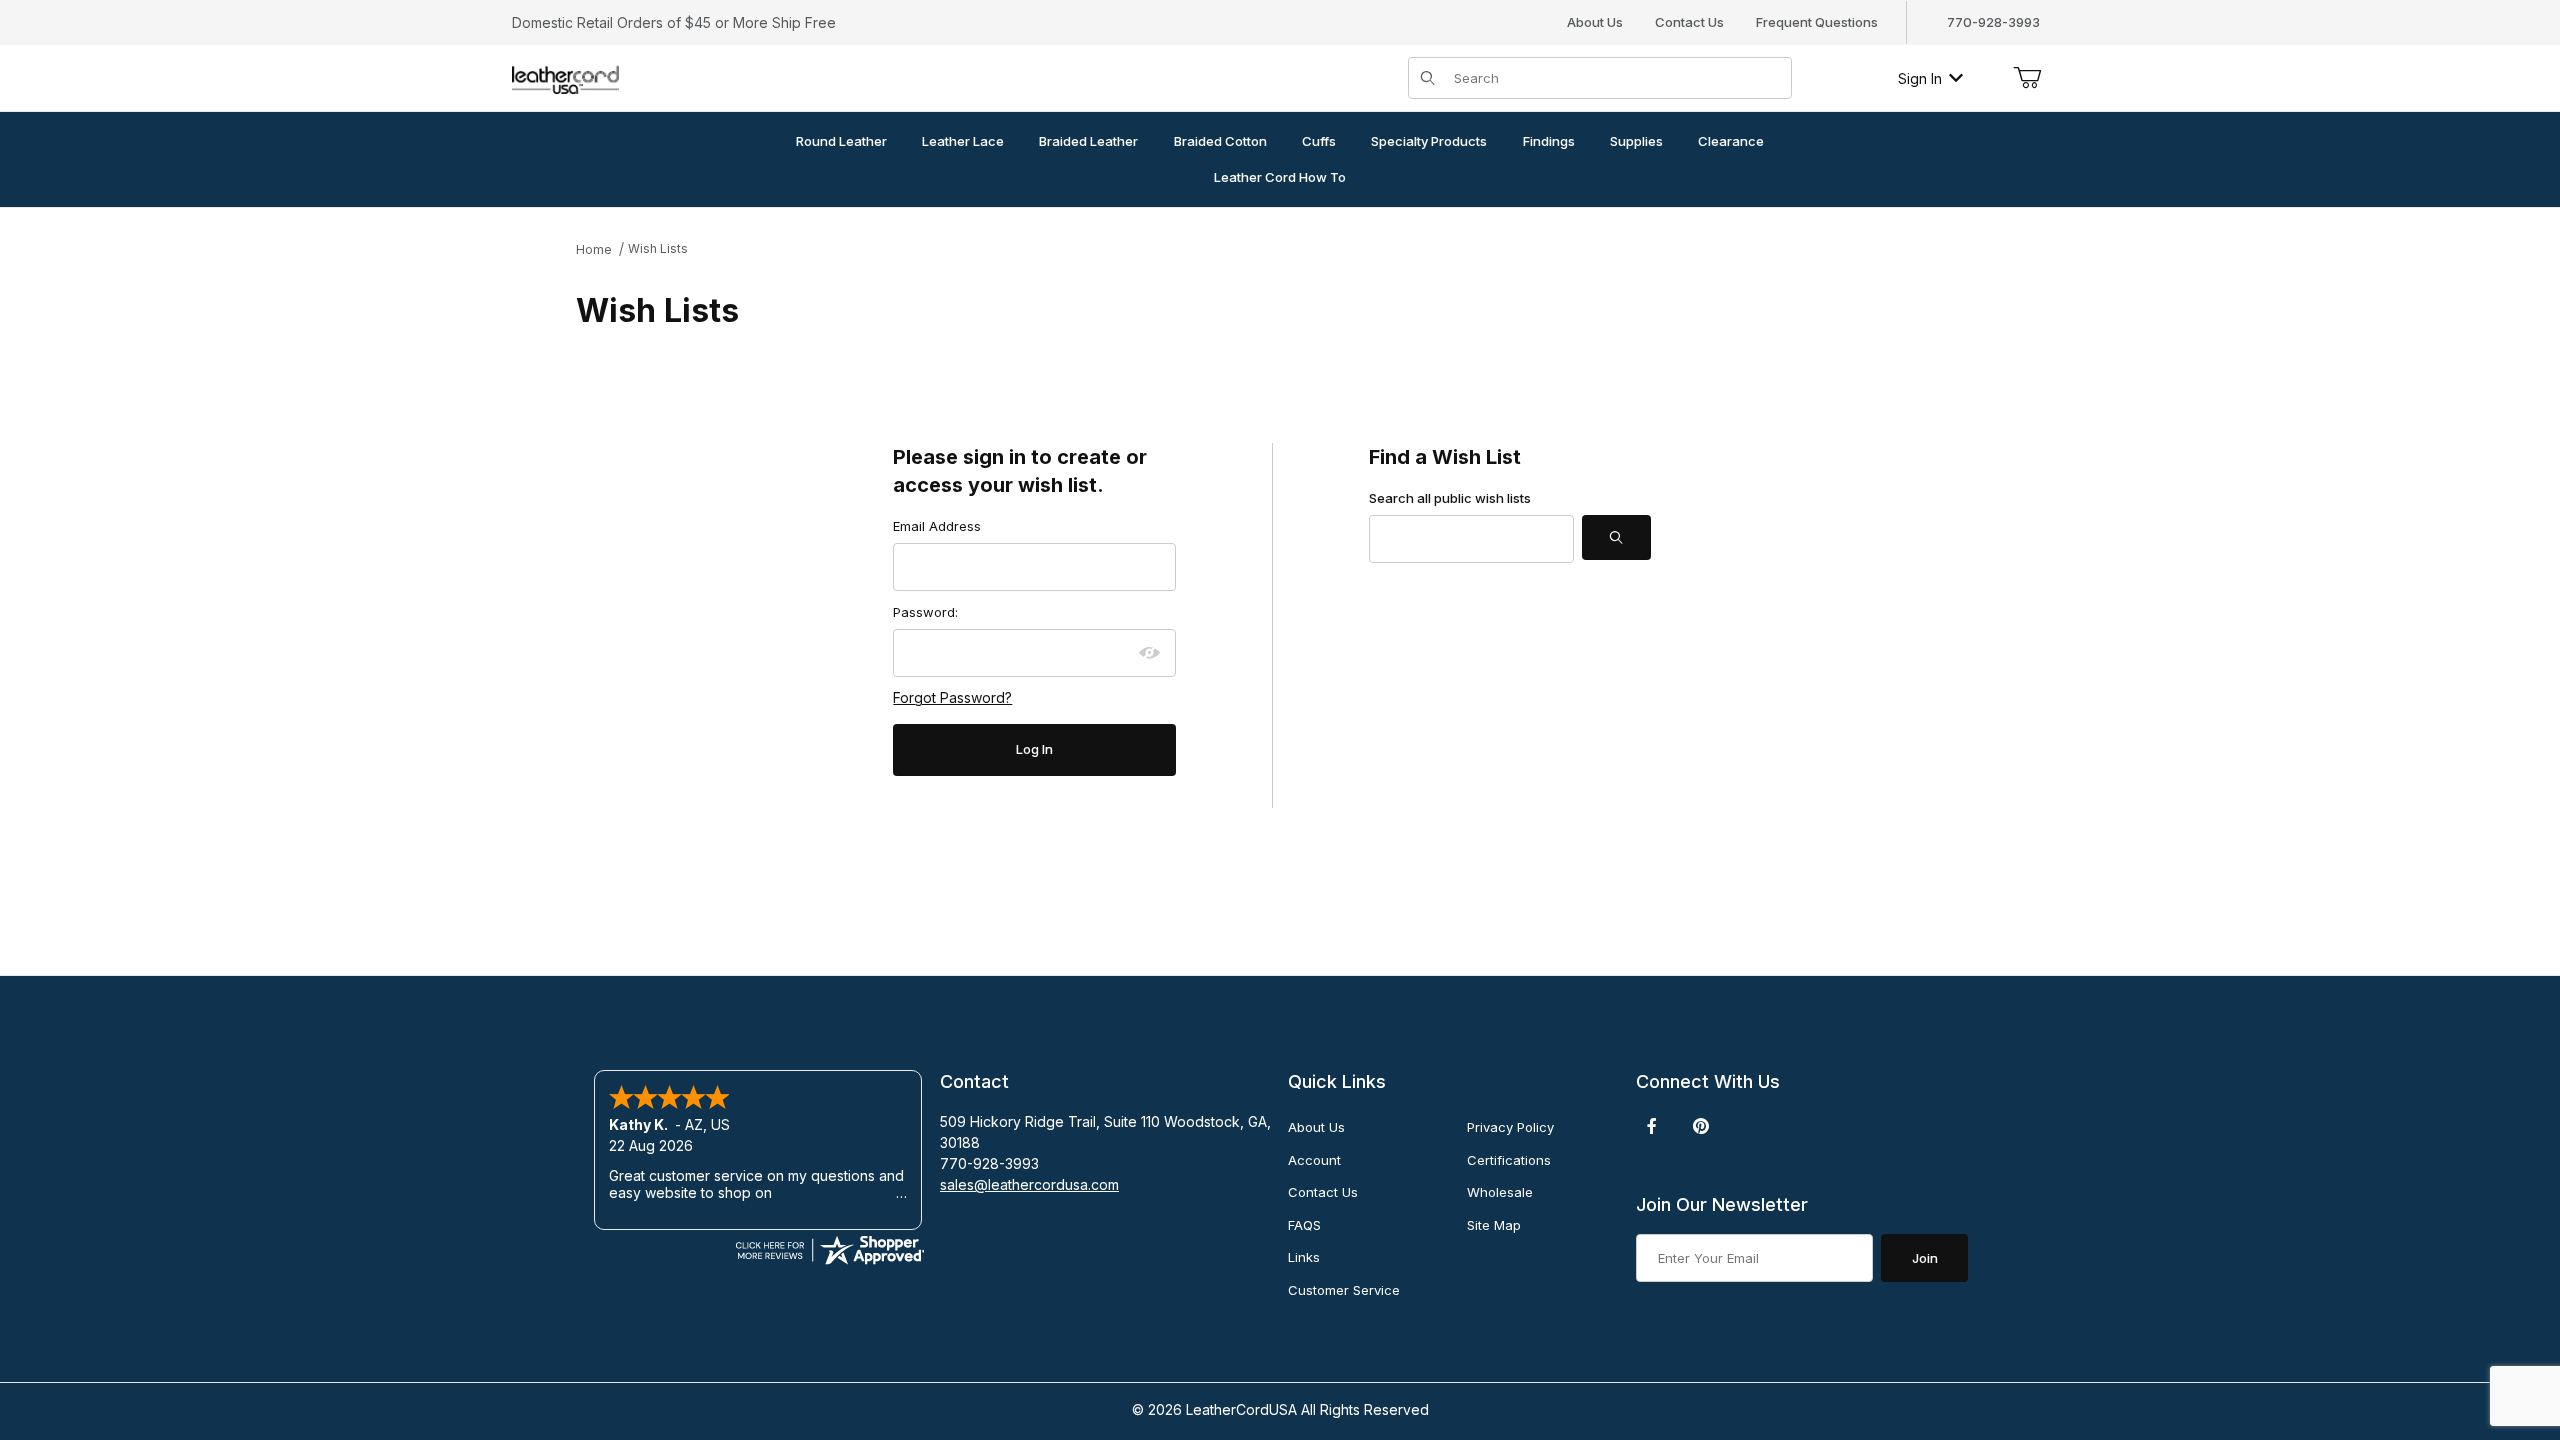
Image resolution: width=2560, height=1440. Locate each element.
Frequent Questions (1817, 22)
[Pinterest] (1700, 1126)
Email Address (937, 526)
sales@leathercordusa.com (1029, 1184)
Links (1304, 1257)
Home (594, 249)
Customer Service (1344, 1290)
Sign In (1920, 78)
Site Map (1494, 1225)
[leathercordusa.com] (565, 76)
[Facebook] (1652, 1126)
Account (1314, 1160)
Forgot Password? (952, 697)
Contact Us (1689, 22)
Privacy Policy (1510, 1127)
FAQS (1304, 1225)
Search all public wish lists (1450, 498)
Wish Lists (658, 248)
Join (1925, 1258)
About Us (1595, 22)
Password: (925, 612)
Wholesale (1500, 1192)
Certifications (1509, 1160)
